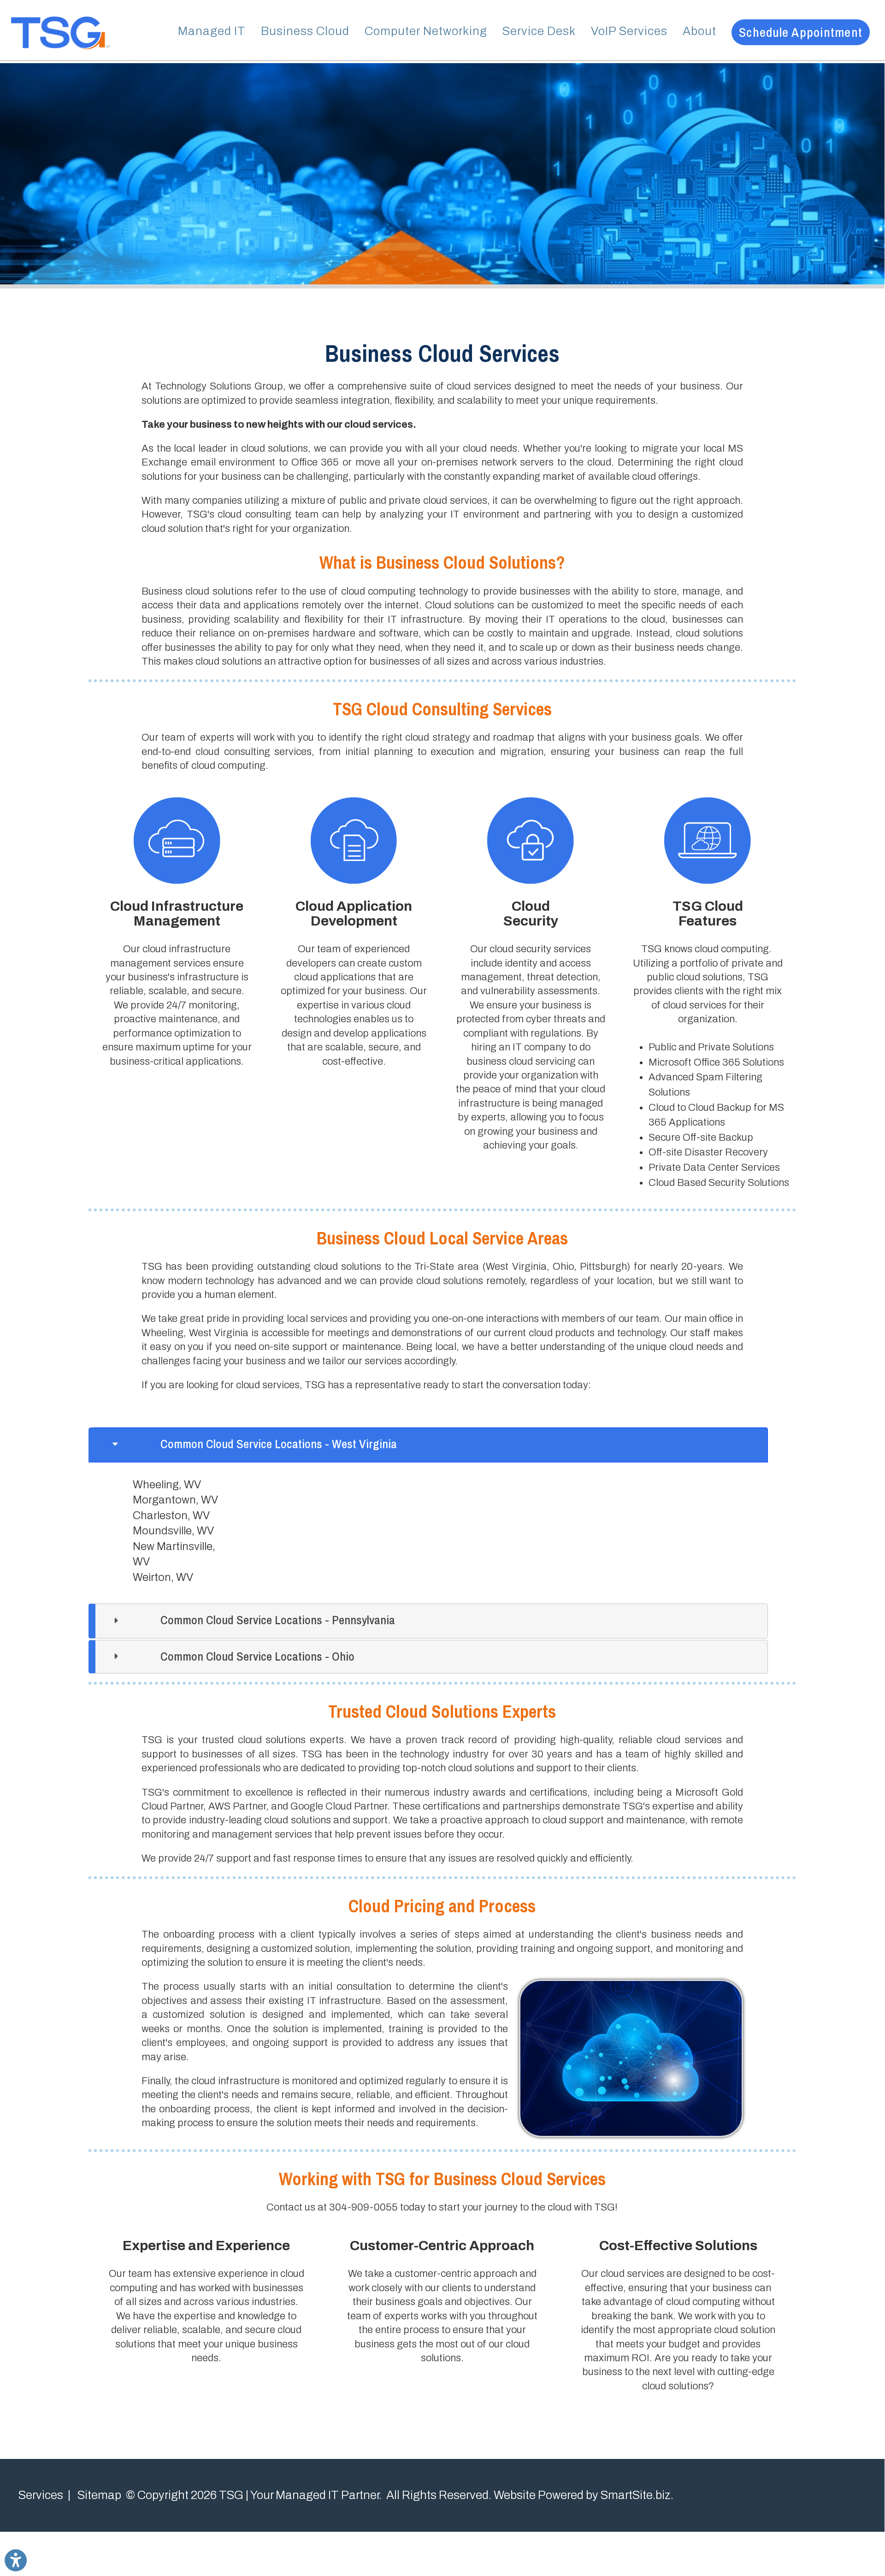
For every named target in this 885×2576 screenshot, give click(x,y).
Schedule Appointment (801, 32)
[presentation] (428, 1445)
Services (41, 2495)
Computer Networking (426, 31)
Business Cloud (305, 31)
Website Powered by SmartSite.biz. (584, 2495)
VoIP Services (629, 31)
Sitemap (99, 2495)
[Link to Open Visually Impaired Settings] (16, 2560)
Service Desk (539, 31)
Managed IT (212, 31)
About (699, 31)
